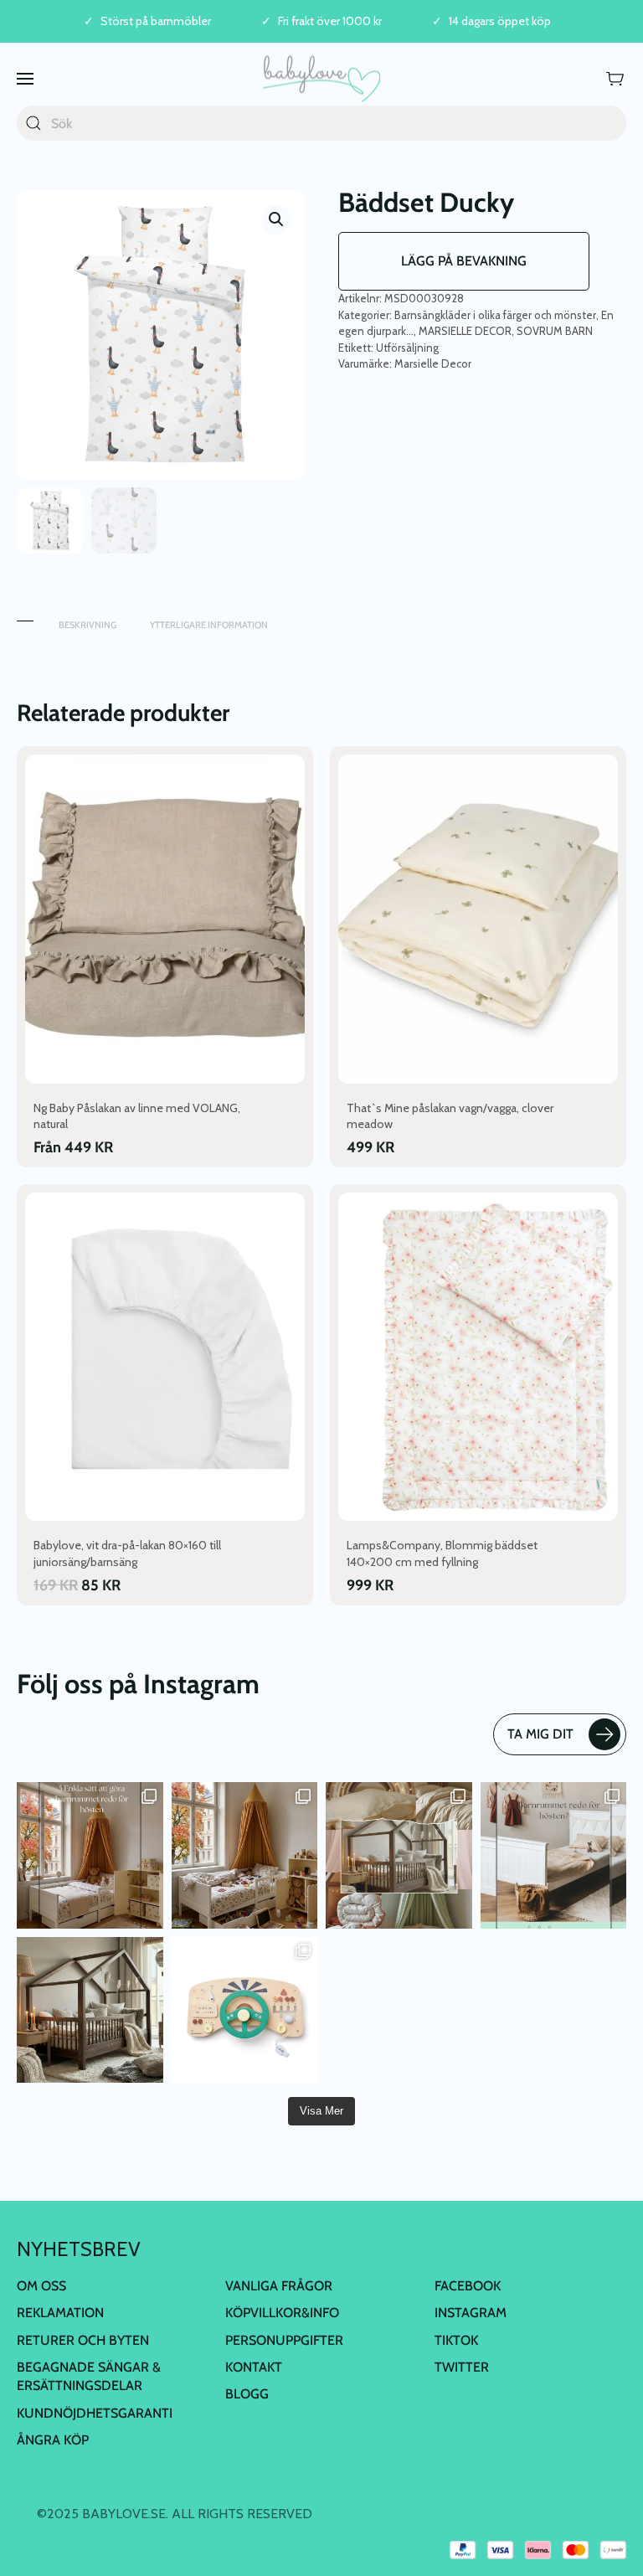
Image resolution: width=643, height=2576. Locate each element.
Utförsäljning (407, 348)
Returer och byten (83, 2340)
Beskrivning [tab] (87, 625)
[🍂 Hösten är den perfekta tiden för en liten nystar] (245, 1855)
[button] (25, 78)
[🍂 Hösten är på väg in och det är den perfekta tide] (399, 1855)
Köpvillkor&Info (282, 2313)
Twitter (462, 2367)
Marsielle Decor (433, 363)
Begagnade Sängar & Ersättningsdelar (89, 2376)
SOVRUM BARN (555, 331)
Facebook (468, 2286)
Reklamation (60, 2313)
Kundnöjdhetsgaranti (95, 2413)
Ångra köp (53, 2440)
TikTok (456, 2340)
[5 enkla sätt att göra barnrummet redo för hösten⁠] (554, 1855)
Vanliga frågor (279, 2286)
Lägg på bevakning (464, 261)
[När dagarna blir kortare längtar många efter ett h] (90, 1855)
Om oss (41, 2286)
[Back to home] (321, 78)
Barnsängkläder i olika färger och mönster (495, 315)
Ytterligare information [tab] (209, 625)
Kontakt (254, 2367)
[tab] (25, 617)
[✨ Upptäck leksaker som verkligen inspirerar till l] (245, 2010)
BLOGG (247, 2394)
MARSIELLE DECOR (465, 331)
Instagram (471, 2313)
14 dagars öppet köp (500, 21)
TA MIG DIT (540, 1734)
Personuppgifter (284, 2340)
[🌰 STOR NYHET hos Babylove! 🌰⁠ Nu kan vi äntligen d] (90, 2010)
